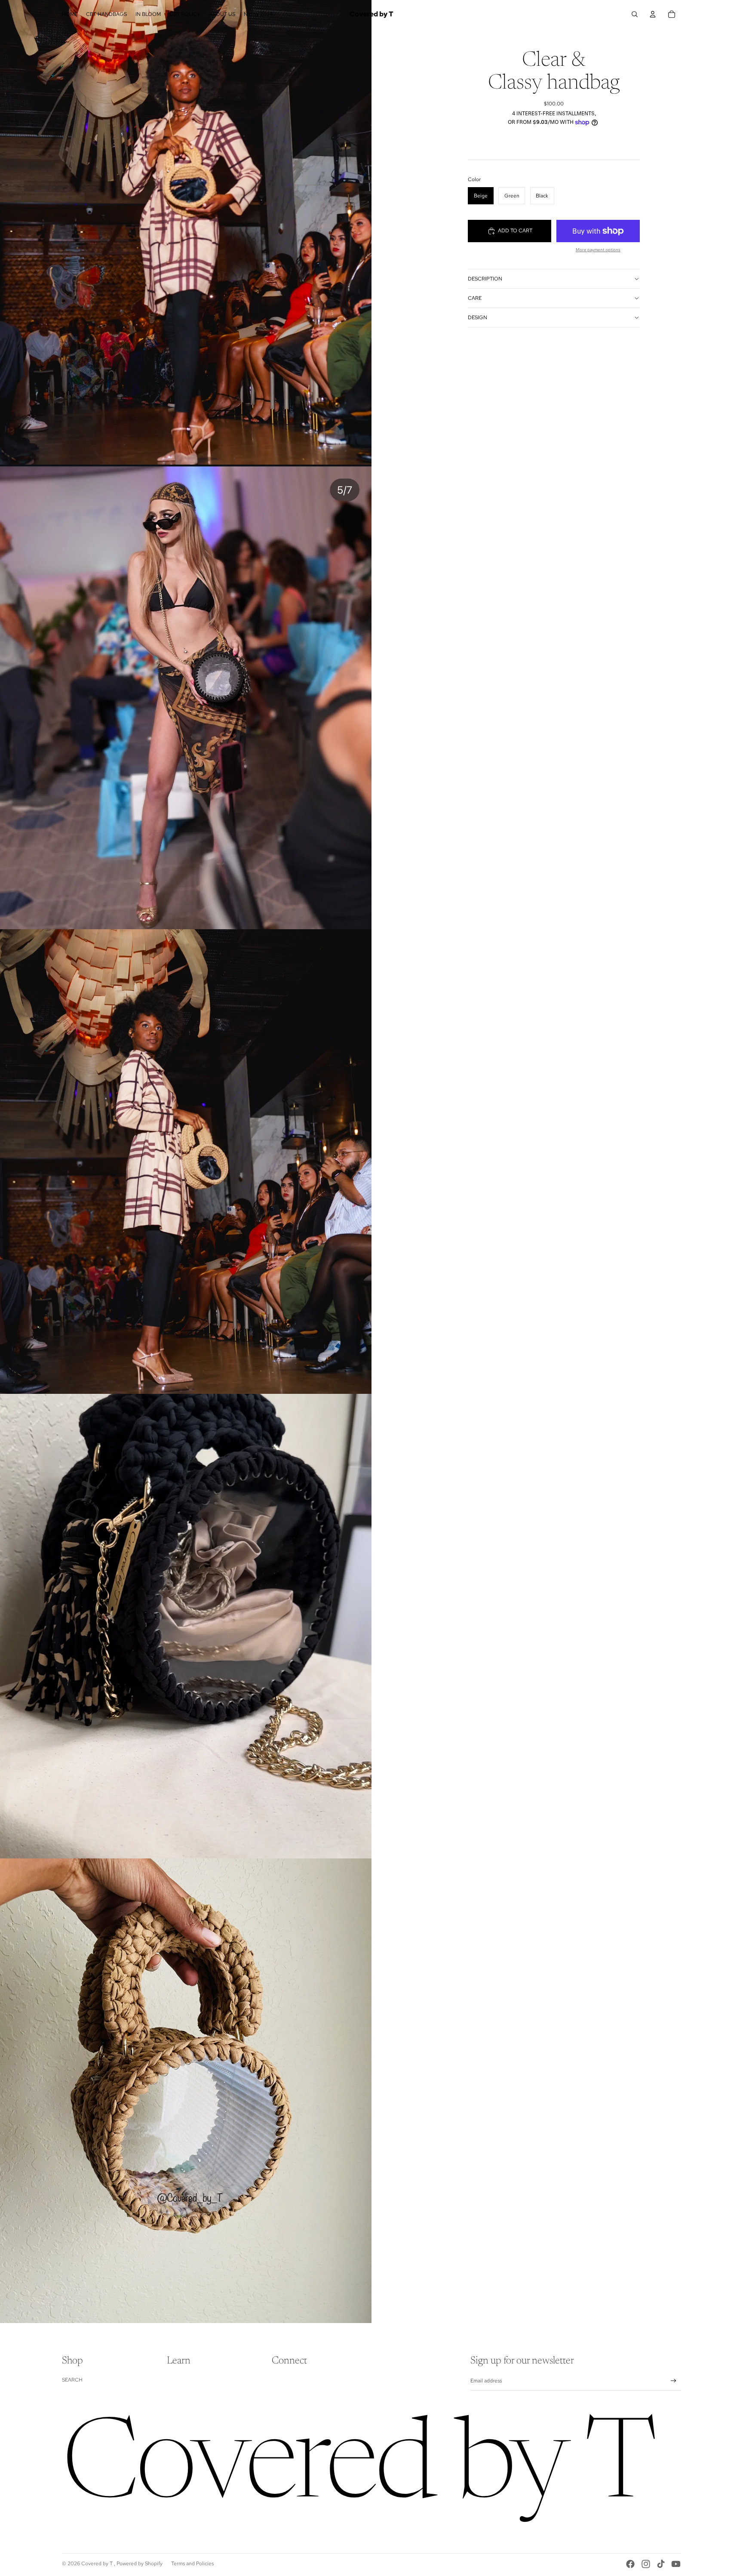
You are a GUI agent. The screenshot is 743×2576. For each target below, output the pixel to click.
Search (72, 2380)
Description (485, 279)
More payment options (598, 250)
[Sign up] (674, 2381)
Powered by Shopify (140, 2564)
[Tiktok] (661, 2564)
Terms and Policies (192, 2564)
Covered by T (98, 2564)
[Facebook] (630, 2564)
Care (475, 298)
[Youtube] (676, 2564)
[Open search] (635, 14)
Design (477, 317)
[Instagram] (646, 2564)
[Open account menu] (653, 14)
